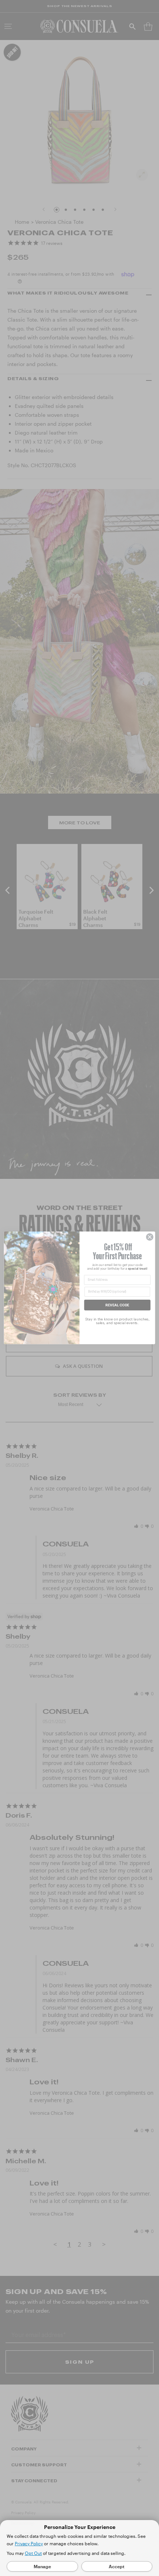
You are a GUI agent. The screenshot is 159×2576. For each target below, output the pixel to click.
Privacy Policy (29, 2543)
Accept (117, 2566)
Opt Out (33, 2553)
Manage (42, 2566)
